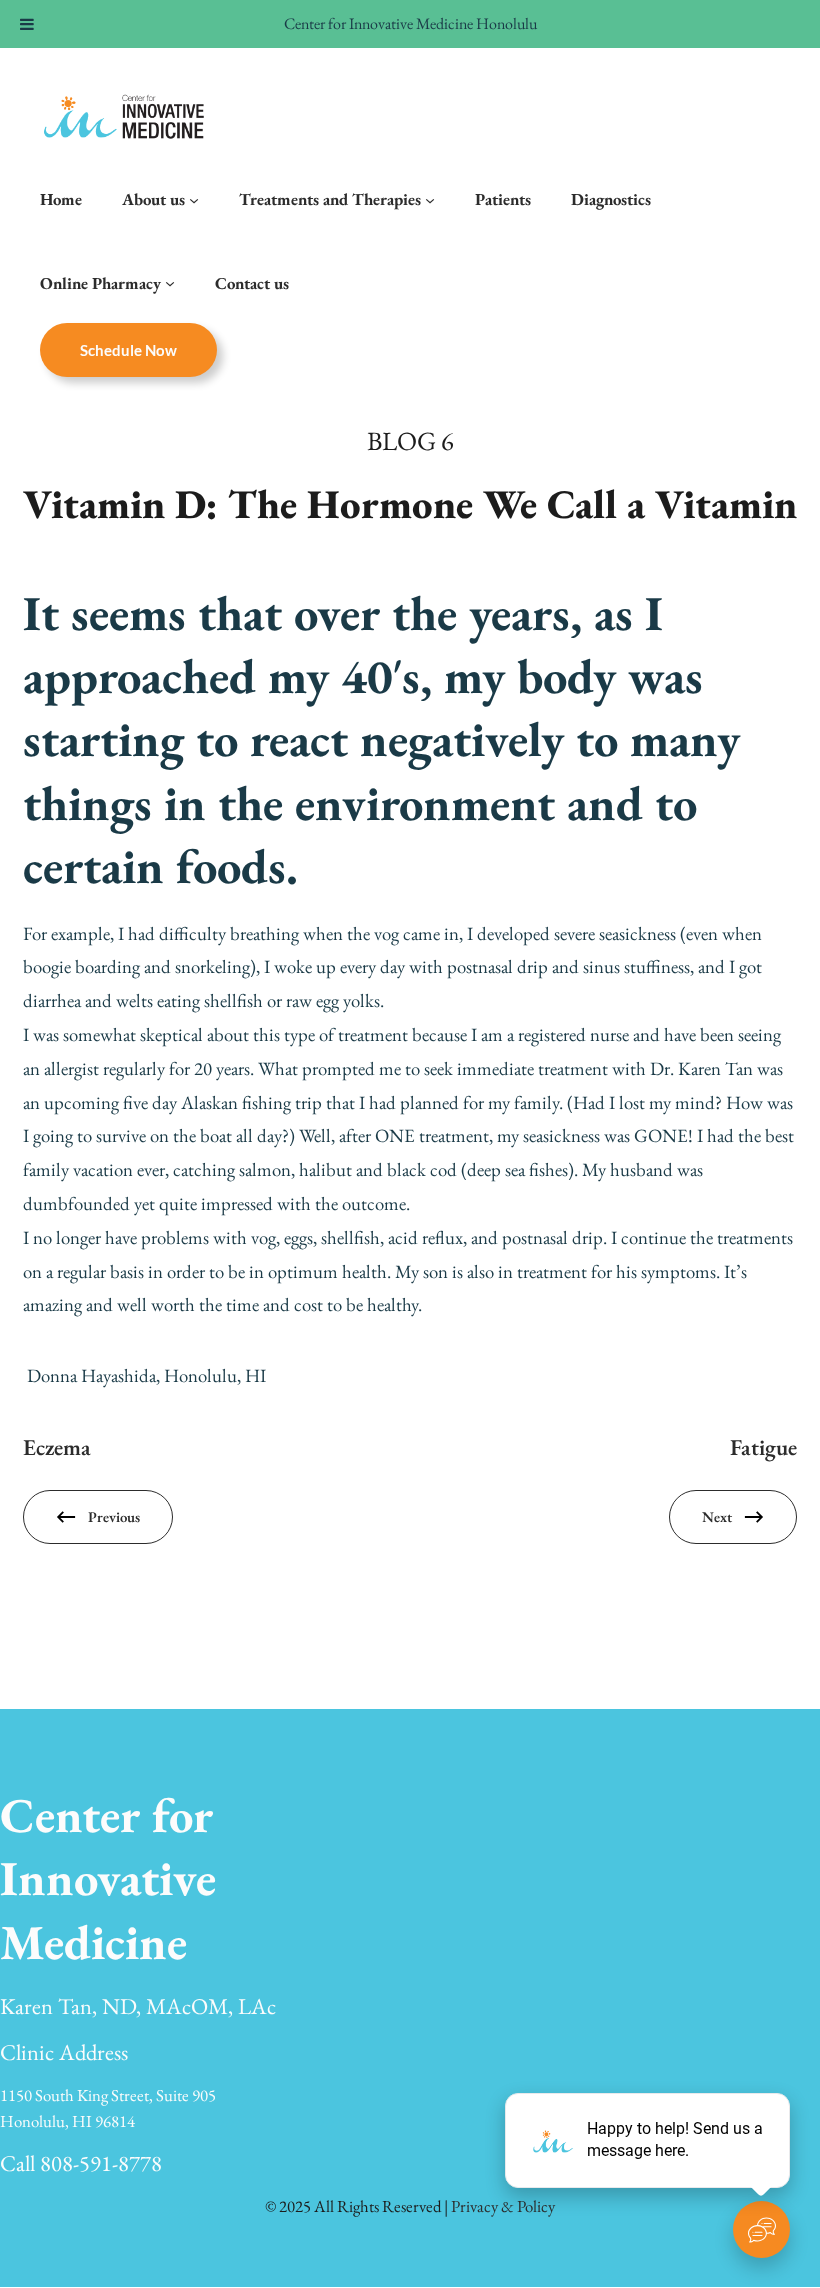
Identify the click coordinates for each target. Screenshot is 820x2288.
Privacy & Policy (503, 2206)
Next (717, 1516)
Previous (114, 1516)
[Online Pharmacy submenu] (170, 283)
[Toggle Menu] (27, 24)
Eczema (57, 1447)
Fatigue (763, 1447)
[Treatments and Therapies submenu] (430, 199)
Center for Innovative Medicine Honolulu (410, 23)
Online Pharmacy (100, 283)
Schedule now (128, 350)
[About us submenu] (194, 199)
